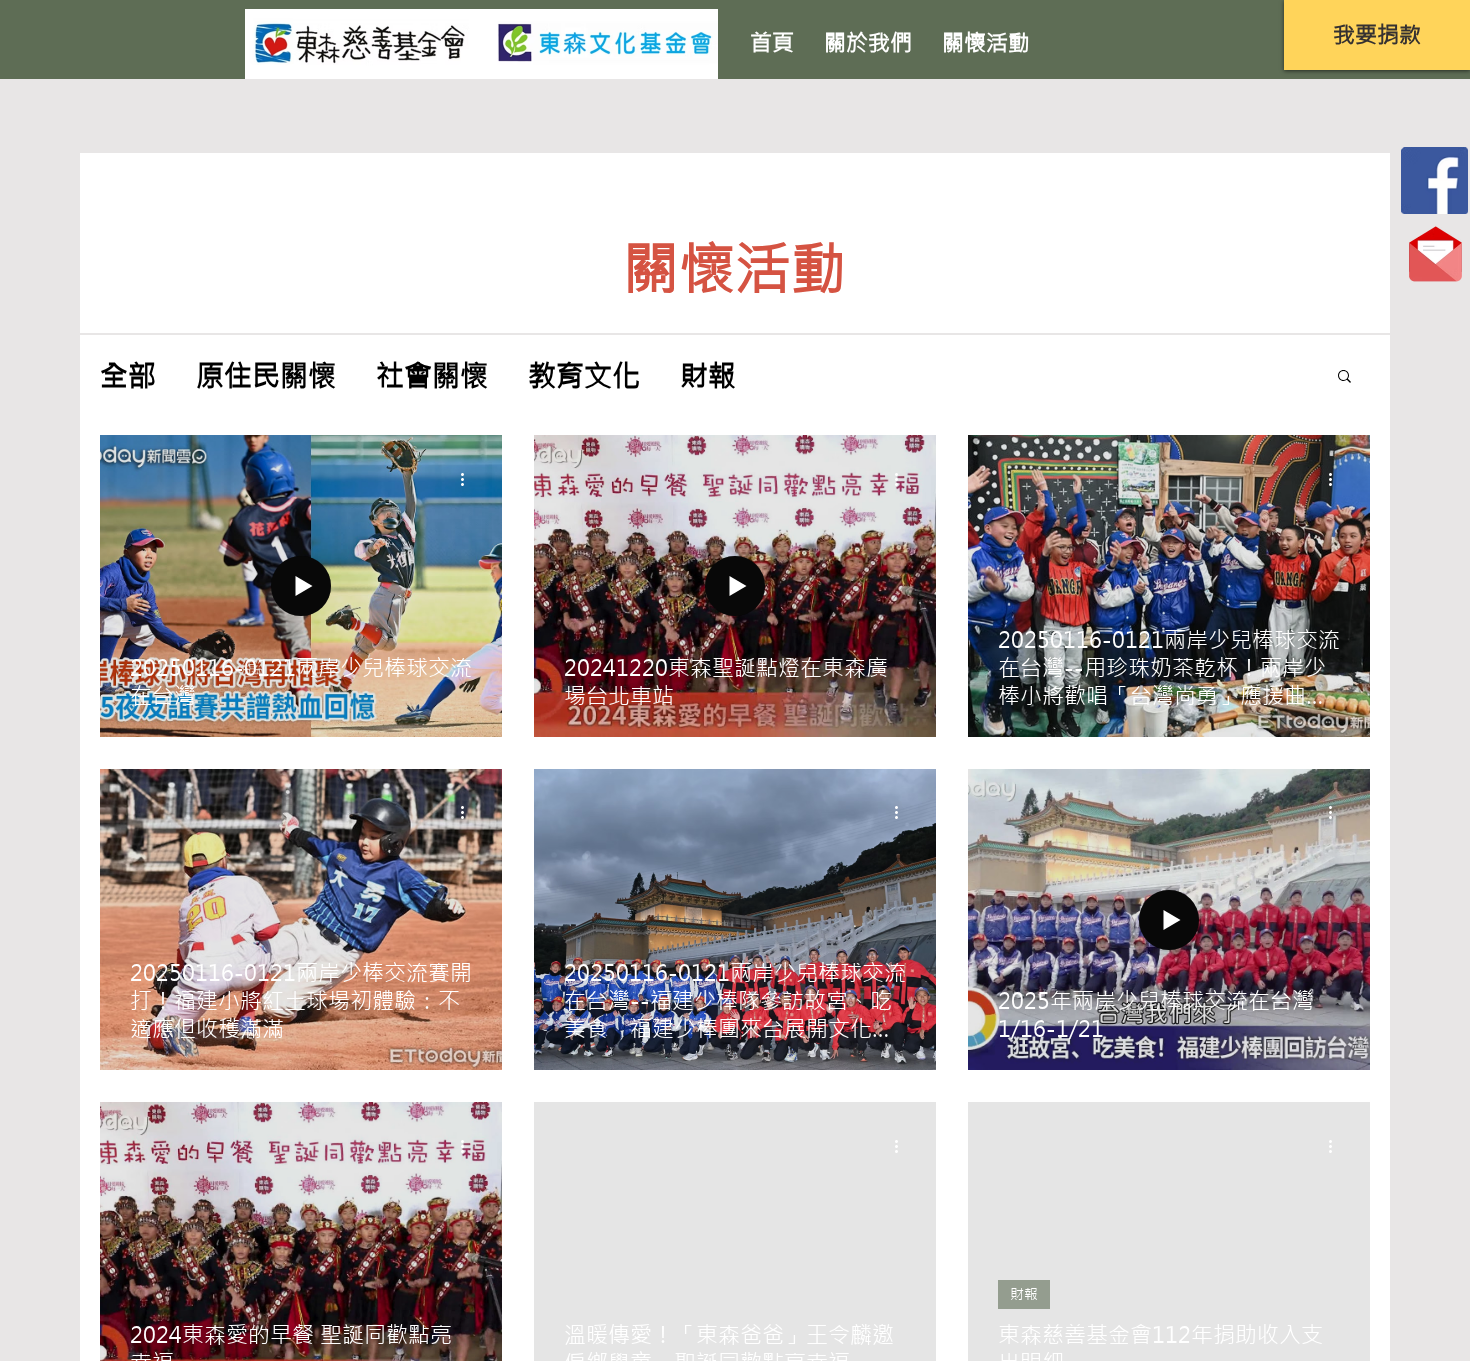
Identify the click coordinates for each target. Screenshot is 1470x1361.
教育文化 (584, 375)
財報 (708, 375)
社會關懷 (432, 375)
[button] (1377, 35)
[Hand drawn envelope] (1434, 180)
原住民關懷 (266, 375)
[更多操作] (469, 479)
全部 (128, 375)
